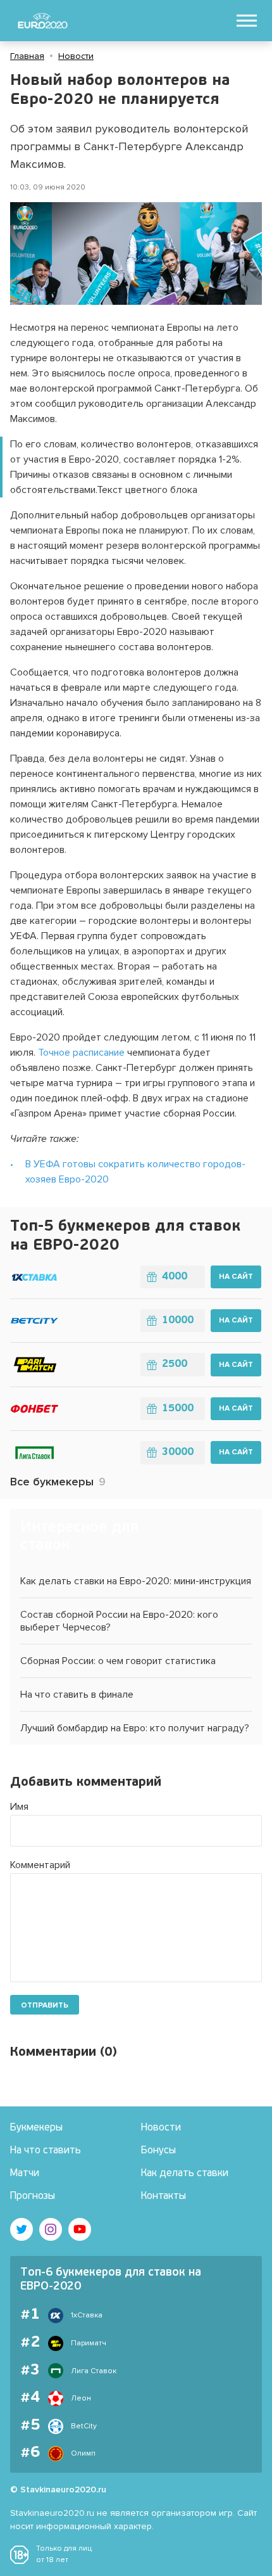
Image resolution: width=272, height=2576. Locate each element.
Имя (19, 1807)
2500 (175, 1364)
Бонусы (158, 2151)
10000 (178, 1321)
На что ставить (46, 2151)
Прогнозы (33, 2196)
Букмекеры (36, 2128)
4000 (175, 1277)
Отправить (45, 2005)
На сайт (236, 1277)
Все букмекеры (58, 1482)
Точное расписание (81, 1053)
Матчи (25, 2174)
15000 (178, 1409)
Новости (76, 56)
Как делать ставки (185, 2174)
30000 (178, 1452)
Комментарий (40, 1865)
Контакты (164, 2196)
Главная (27, 56)
